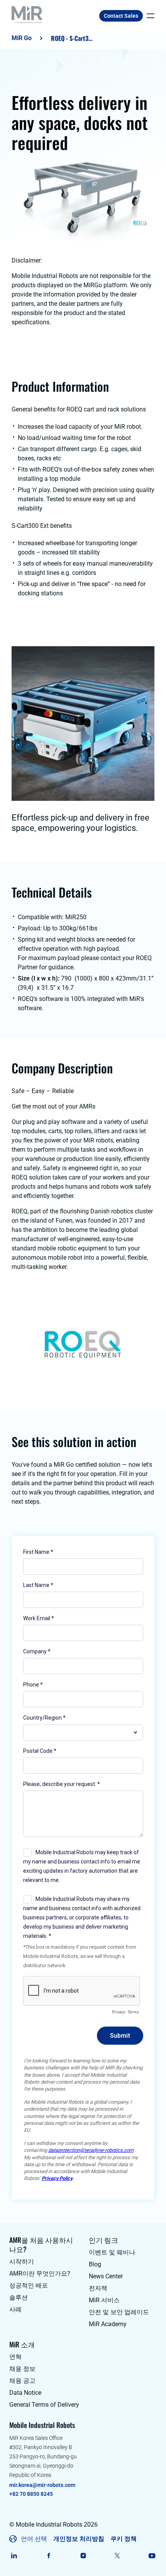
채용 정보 (22, 2369)
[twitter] (118, 2556)
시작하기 (22, 2262)
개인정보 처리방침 (79, 2539)
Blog (95, 2264)
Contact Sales (121, 16)
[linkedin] (14, 2556)
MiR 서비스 (104, 2300)
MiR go (22, 38)
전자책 (98, 2288)
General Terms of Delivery (44, 2405)
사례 (15, 2309)
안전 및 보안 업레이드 (119, 2312)
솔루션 (19, 2297)
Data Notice (25, 2393)
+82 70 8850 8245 (31, 2494)
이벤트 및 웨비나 (112, 2252)
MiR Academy (108, 2324)
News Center (106, 2276)
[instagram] (83, 2556)
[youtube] (152, 2556)
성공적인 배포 (29, 2285)
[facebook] (48, 2556)
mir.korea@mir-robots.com (42, 2485)
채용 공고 (22, 2381)
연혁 (15, 2357)
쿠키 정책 (124, 2539)
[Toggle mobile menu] (149, 16)
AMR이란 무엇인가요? (40, 2274)
